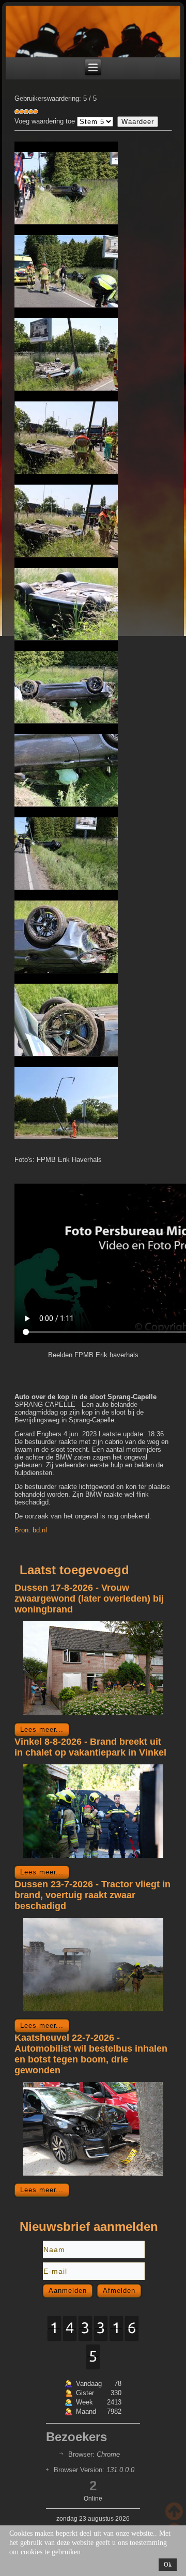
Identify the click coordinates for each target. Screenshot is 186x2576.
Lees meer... (42, 1729)
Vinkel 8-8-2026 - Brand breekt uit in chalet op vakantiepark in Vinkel (90, 1747)
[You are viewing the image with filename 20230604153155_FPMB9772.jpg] (66, 516)
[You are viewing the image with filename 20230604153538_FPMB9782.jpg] (66, 932)
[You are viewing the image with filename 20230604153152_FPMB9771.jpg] (66, 432)
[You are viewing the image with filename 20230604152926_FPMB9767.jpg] (66, 266)
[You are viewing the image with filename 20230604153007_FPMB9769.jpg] (66, 349)
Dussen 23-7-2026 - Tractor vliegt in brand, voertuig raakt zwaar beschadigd (92, 1895)
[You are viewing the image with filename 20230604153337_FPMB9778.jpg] (66, 765)
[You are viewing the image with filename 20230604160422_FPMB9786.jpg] (66, 1098)
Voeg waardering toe (45, 121)
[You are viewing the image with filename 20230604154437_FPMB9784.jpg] (66, 1015)
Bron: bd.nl (31, 1530)
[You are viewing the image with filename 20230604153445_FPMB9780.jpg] (66, 848)
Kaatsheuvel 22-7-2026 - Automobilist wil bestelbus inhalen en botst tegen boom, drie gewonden (91, 2054)
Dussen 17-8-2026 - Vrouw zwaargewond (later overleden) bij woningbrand (89, 1599)
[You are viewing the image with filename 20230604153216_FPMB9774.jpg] (66, 599)
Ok (168, 2565)
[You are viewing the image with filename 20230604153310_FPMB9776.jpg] (66, 682)
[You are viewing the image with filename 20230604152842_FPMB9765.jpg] (66, 183)
